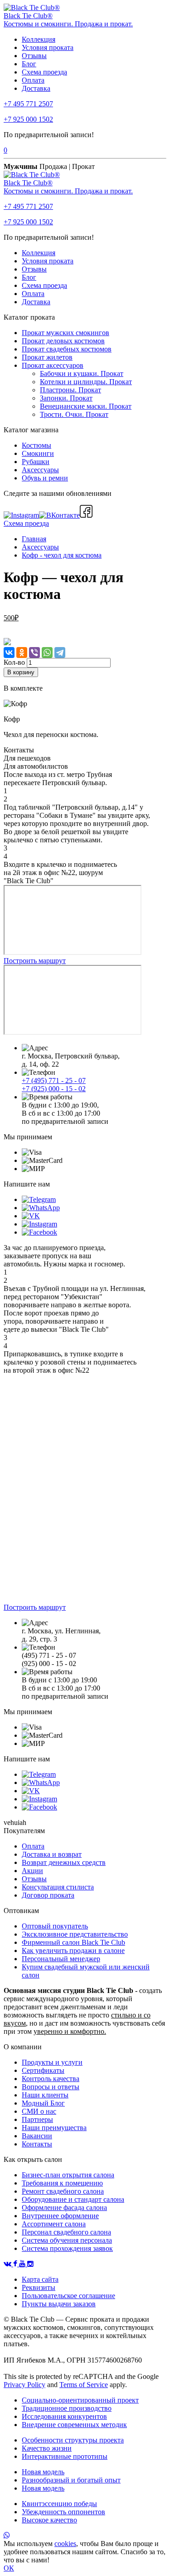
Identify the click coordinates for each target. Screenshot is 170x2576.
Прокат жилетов (47, 357)
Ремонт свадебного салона (63, 2191)
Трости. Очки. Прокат (74, 414)
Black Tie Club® (28, 16)
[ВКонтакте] (9, 653)
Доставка (36, 88)
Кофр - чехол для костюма (62, 555)
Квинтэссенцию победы (59, 2504)
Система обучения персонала (67, 2240)
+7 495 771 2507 (28, 104)
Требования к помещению (62, 2183)
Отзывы (34, 56)
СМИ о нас (39, 2111)
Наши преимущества (54, 2128)
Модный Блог (43, 2103)
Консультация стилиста (58, 1887)
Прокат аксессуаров (53, 365)
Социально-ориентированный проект (80, 2400)
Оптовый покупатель (55, 1926)
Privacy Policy (24, 2385)
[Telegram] (60, 653)
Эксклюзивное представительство (75, 1934)
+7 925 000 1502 (28, 119)
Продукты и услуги (52, 2062)
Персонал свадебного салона (66, 2232)
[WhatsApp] (47, 653)
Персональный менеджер (61, 1959)
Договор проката (48, 1895)
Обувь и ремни (45, 478)
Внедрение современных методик (74, 2425)
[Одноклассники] (22, 653)
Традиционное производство (67, 2408)
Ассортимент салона (54, 2224)
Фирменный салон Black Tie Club (73, 1942)
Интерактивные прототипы (65, 2456)
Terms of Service (84, 2385)
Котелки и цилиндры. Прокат (86, 382)
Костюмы (36, 445)
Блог (29, 64)
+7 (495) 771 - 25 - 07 (54, 1080)
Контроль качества (51, 2079)
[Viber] (34, 653)
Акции (32, 1871)
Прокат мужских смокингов (66, 333)
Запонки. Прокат (66, 398)
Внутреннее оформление (60, 2216)
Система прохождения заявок (67, 2248)
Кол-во (14, 662)
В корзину (21, 672)
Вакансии (37, 2136)
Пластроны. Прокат (70, 390)
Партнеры (37, 2119)
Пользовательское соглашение (68, 2296)
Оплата (33, 80)
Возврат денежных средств (64, 1862)
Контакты (37, 2144)
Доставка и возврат (52, 1854)
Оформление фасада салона (64, 2208)
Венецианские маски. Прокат (86, 406)
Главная (34, 539)
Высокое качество (49, 2520)
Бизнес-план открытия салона (68, 2175)
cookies (65, 2544)
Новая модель (43, 2472)
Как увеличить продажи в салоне (73, 1951)
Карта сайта (40, 2279)
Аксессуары (40, 470)
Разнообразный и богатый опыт (71, 2480)
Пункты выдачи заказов (59, 2304)
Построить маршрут (35, 961)
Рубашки (36, 462)
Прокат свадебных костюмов (67, 349)
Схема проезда (44, 72)
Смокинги (38, 453)
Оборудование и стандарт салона (73, 2199)
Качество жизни (47, 2448)
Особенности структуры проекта (73, 2440)
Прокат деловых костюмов (63, 341)
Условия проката (48, 47)
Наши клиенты (45, 2095)
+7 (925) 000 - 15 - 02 (54, 1089)
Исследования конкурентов (64, 2416)
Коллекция (39, 39)
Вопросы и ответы (51, 2087)
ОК (9, 2568)
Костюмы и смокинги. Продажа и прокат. (68, 24)
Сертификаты (43, 2070)
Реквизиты (39, 2287)
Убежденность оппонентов (63, 2512)
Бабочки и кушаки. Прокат (82, 373)
